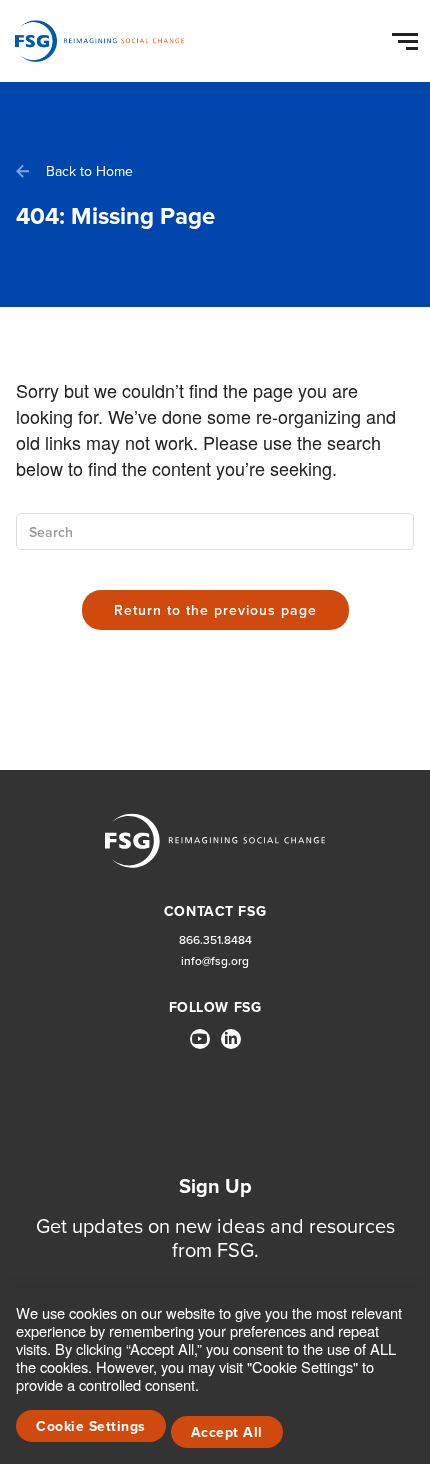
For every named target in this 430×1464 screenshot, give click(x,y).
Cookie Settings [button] (91, 1426)
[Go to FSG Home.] (99, 41)
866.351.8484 (215, 940)
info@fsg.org (215, 961)
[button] (408, 37)
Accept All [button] (227, 1432)
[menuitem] (200, 1047)
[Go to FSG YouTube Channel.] (200, 1039)
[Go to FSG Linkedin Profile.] (231, 1039)
